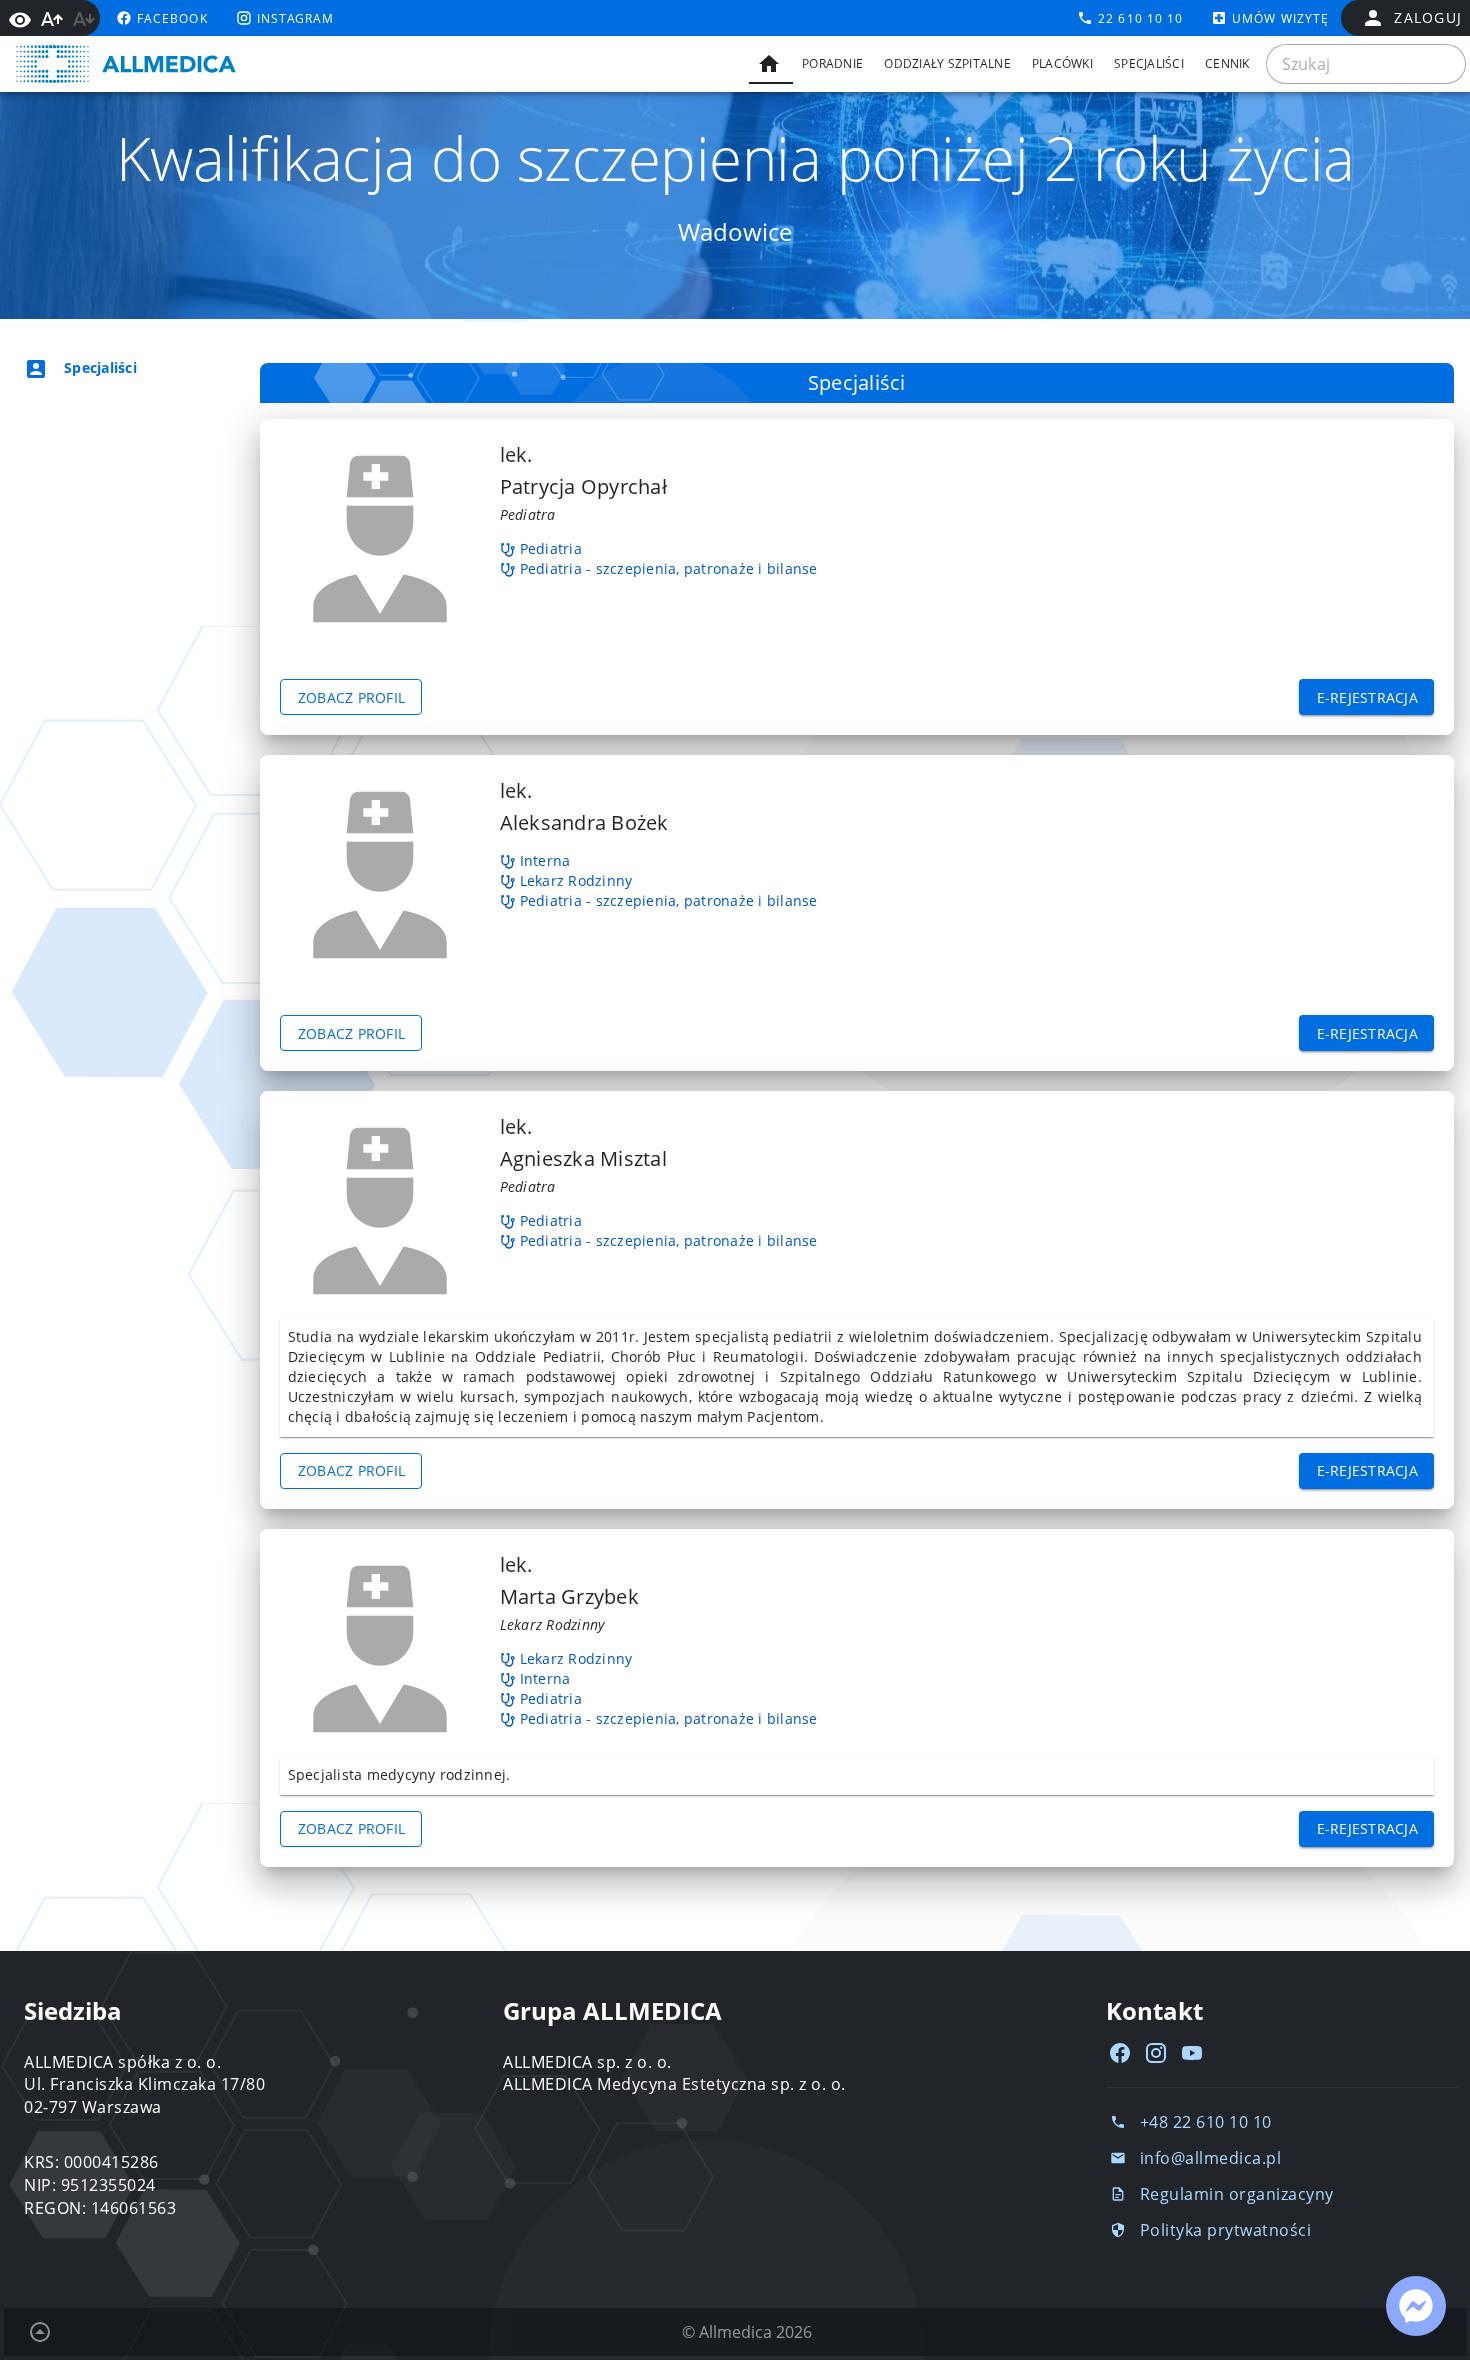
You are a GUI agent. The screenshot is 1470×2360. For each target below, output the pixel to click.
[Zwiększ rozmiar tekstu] (52, 19)
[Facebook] (1120, 2053)
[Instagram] (1156, 2053)
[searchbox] (1366, 64)
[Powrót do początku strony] (40, 2332)
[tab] (771, 64)
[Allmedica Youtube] (1192, 2053)
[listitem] (116, 368)
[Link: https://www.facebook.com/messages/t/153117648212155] (1416, 2306)
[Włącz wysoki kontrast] (20, 18)
